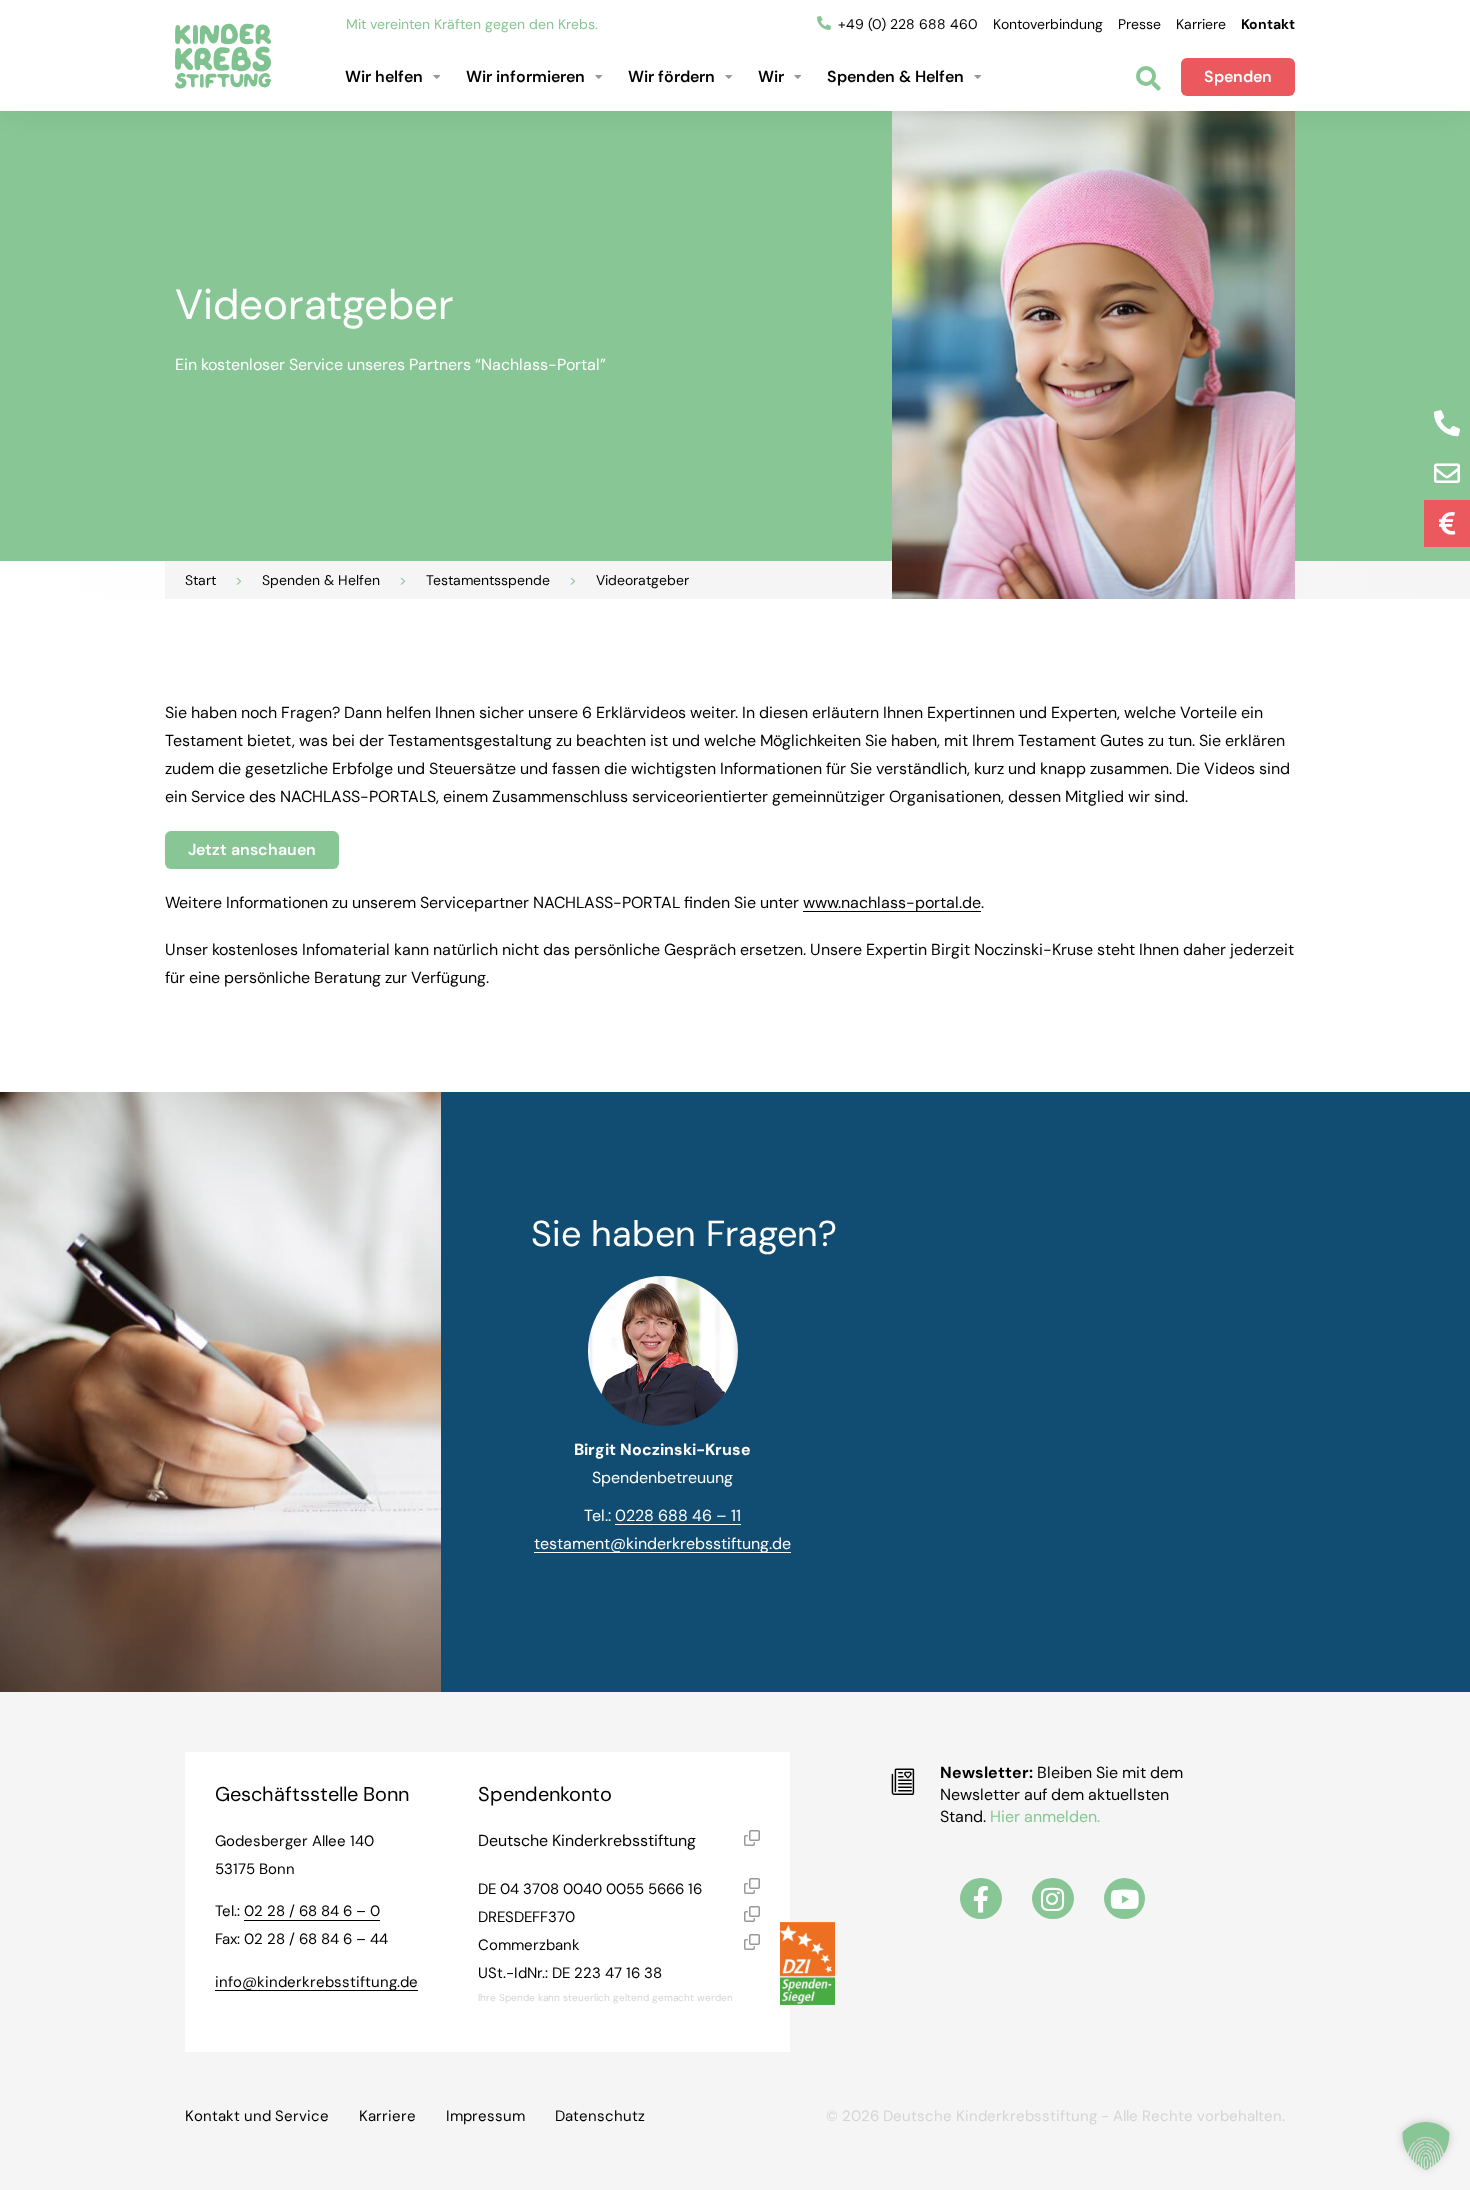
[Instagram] (1053, 1899)
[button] (395, 77)
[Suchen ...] (1148, 80)
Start (200, 580)
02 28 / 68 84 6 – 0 (312, 1911)
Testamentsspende (488, 580)
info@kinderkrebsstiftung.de (316, 1982)
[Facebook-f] (981, 1899)
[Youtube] (1125, 1899)
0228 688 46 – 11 (678, 1515)
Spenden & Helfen (321, 580)
